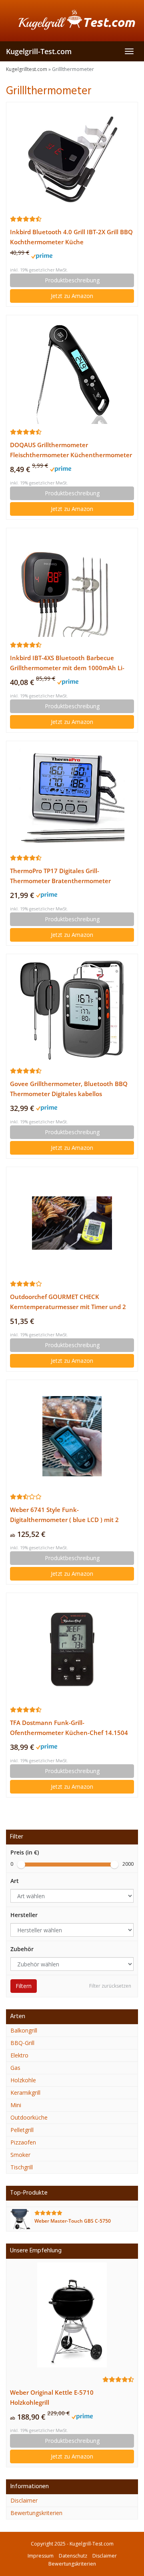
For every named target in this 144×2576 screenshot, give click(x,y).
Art (15, 1881)
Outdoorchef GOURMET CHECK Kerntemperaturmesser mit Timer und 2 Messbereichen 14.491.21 (68, 1302)
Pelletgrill (22, 2130)
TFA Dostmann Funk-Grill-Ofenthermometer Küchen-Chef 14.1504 (69, 1728)
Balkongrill (24, 2030)
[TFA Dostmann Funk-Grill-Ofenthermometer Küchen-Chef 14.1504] (72, 1649)
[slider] (21, 1865)
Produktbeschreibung (72, 280)
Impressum (41, 2556)
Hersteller (24, 1915)
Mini (16, 2105)
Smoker (20, 2155)
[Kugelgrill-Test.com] (72, 20)
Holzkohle (23, 2080)
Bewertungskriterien (36, 2513)
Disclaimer (24, 2500)
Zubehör (22, 1949)
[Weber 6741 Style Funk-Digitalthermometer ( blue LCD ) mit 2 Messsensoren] (72, 1436)
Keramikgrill (25, 2093)
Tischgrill (22, 2167)
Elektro (19, 2055)
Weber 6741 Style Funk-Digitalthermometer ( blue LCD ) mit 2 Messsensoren (64, 1515)
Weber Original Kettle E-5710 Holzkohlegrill (52, 2398)
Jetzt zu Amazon (72, 296)
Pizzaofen (23, 2142)
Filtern (24, 1986)
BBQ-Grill (22, 2043)
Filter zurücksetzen (110, 1986)
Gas (15, 2068)
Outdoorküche (29, 2117)
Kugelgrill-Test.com (39, 51)
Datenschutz (73, 2556)
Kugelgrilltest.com (27, 69)
